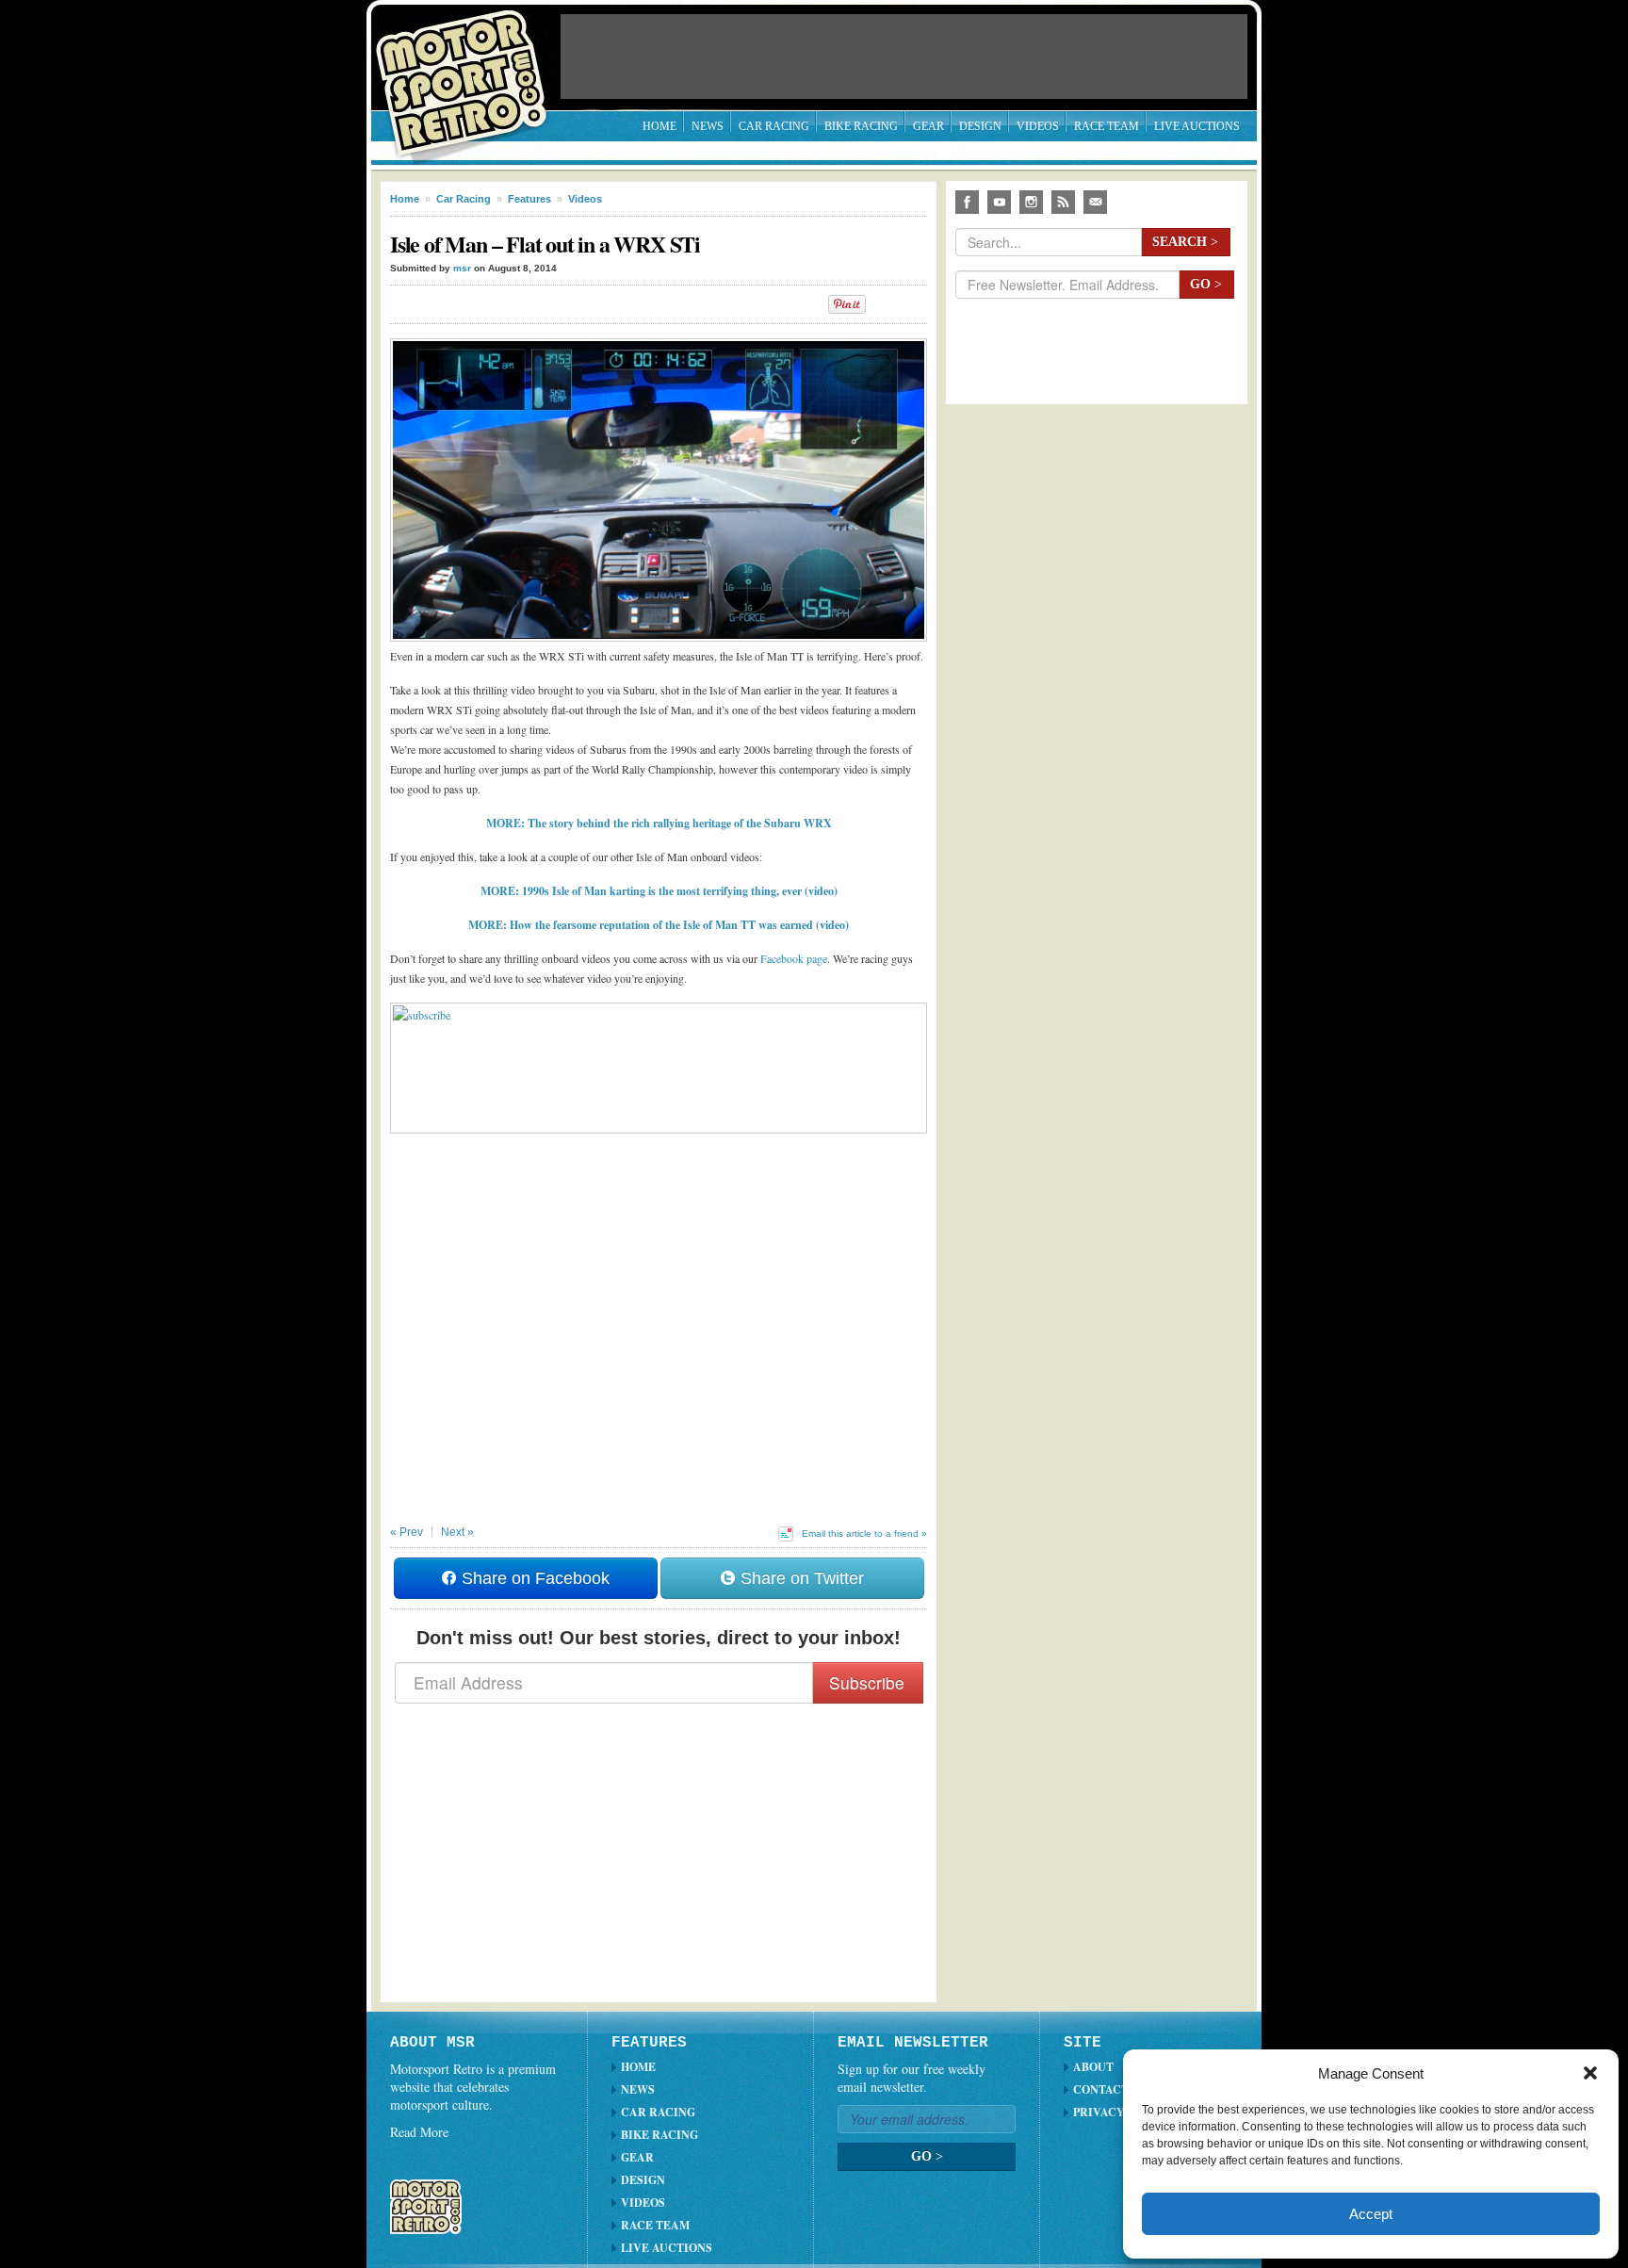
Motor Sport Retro (469, 68)
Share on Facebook (533, 1578)
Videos (1038, 126)
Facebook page (794, 958)
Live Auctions (1197, 126)
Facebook (967, 202)
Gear (928, 126)
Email (1095, 202)
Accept (1371, 2214)
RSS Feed (1063, 202)
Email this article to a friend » (864, 1534)
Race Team (1107, 126)
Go (1206, 284)
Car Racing (774, 126)
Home (659, 126)
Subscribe (867, 1682)
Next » (457, 1532)
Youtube (999, 202)
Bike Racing (861, 126)
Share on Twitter (800, 1578)
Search (1185, 242)
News (708, 126)
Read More (419, 2132)
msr (462, 268)
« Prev (407, 1532)
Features (529, 199)
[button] (1590, 2073)
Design (980, 126)
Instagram (1031, 202)
